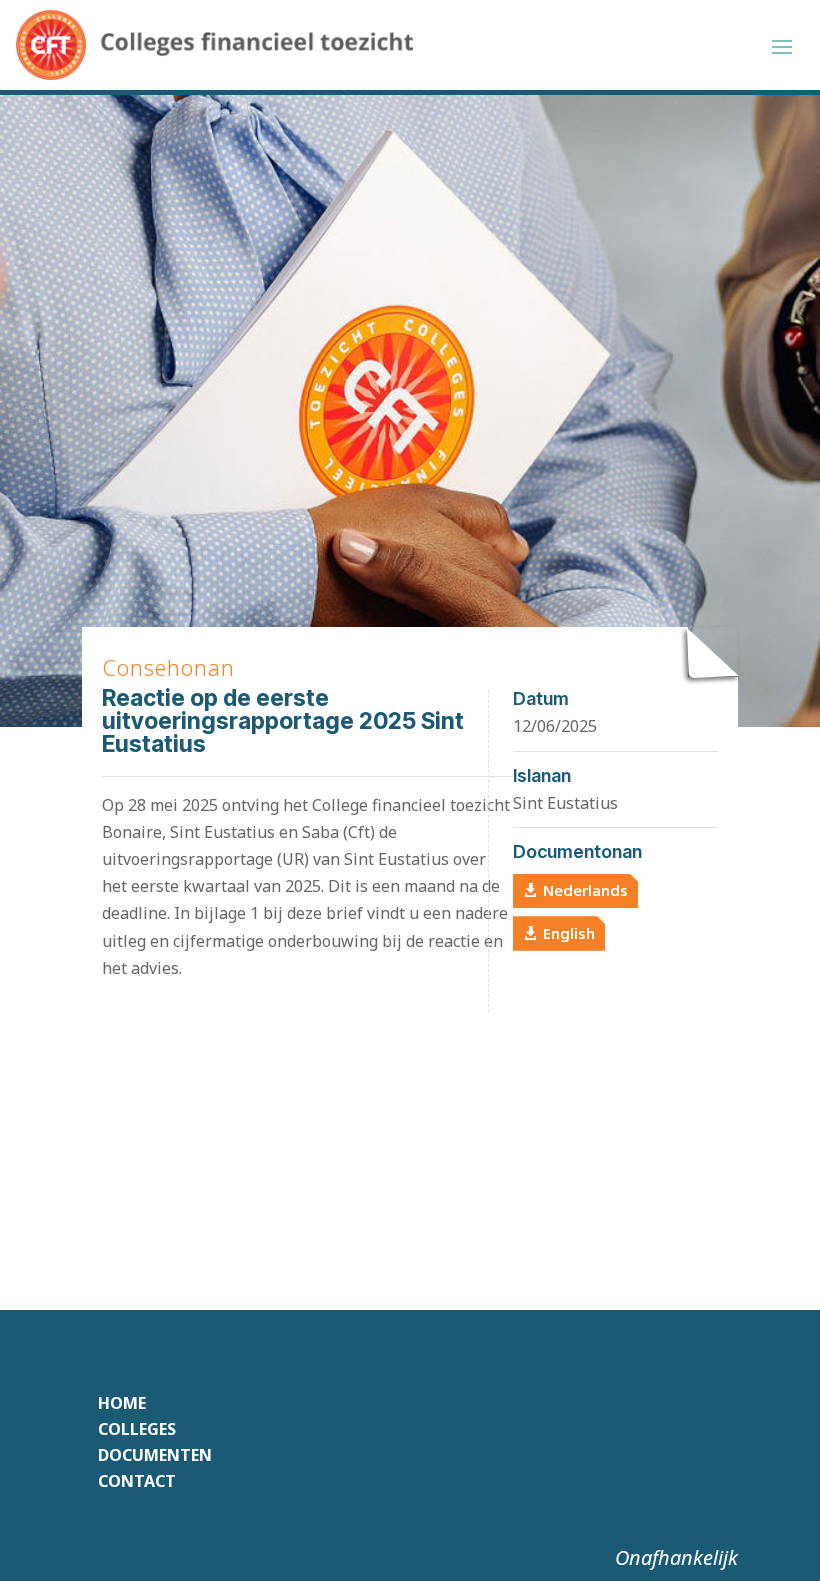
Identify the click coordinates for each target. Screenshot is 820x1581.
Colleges (137, 1429)
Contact (137, 1481)
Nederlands (585, 890)
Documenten (155, 1455)
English (569, 933)
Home (122, 1403)
